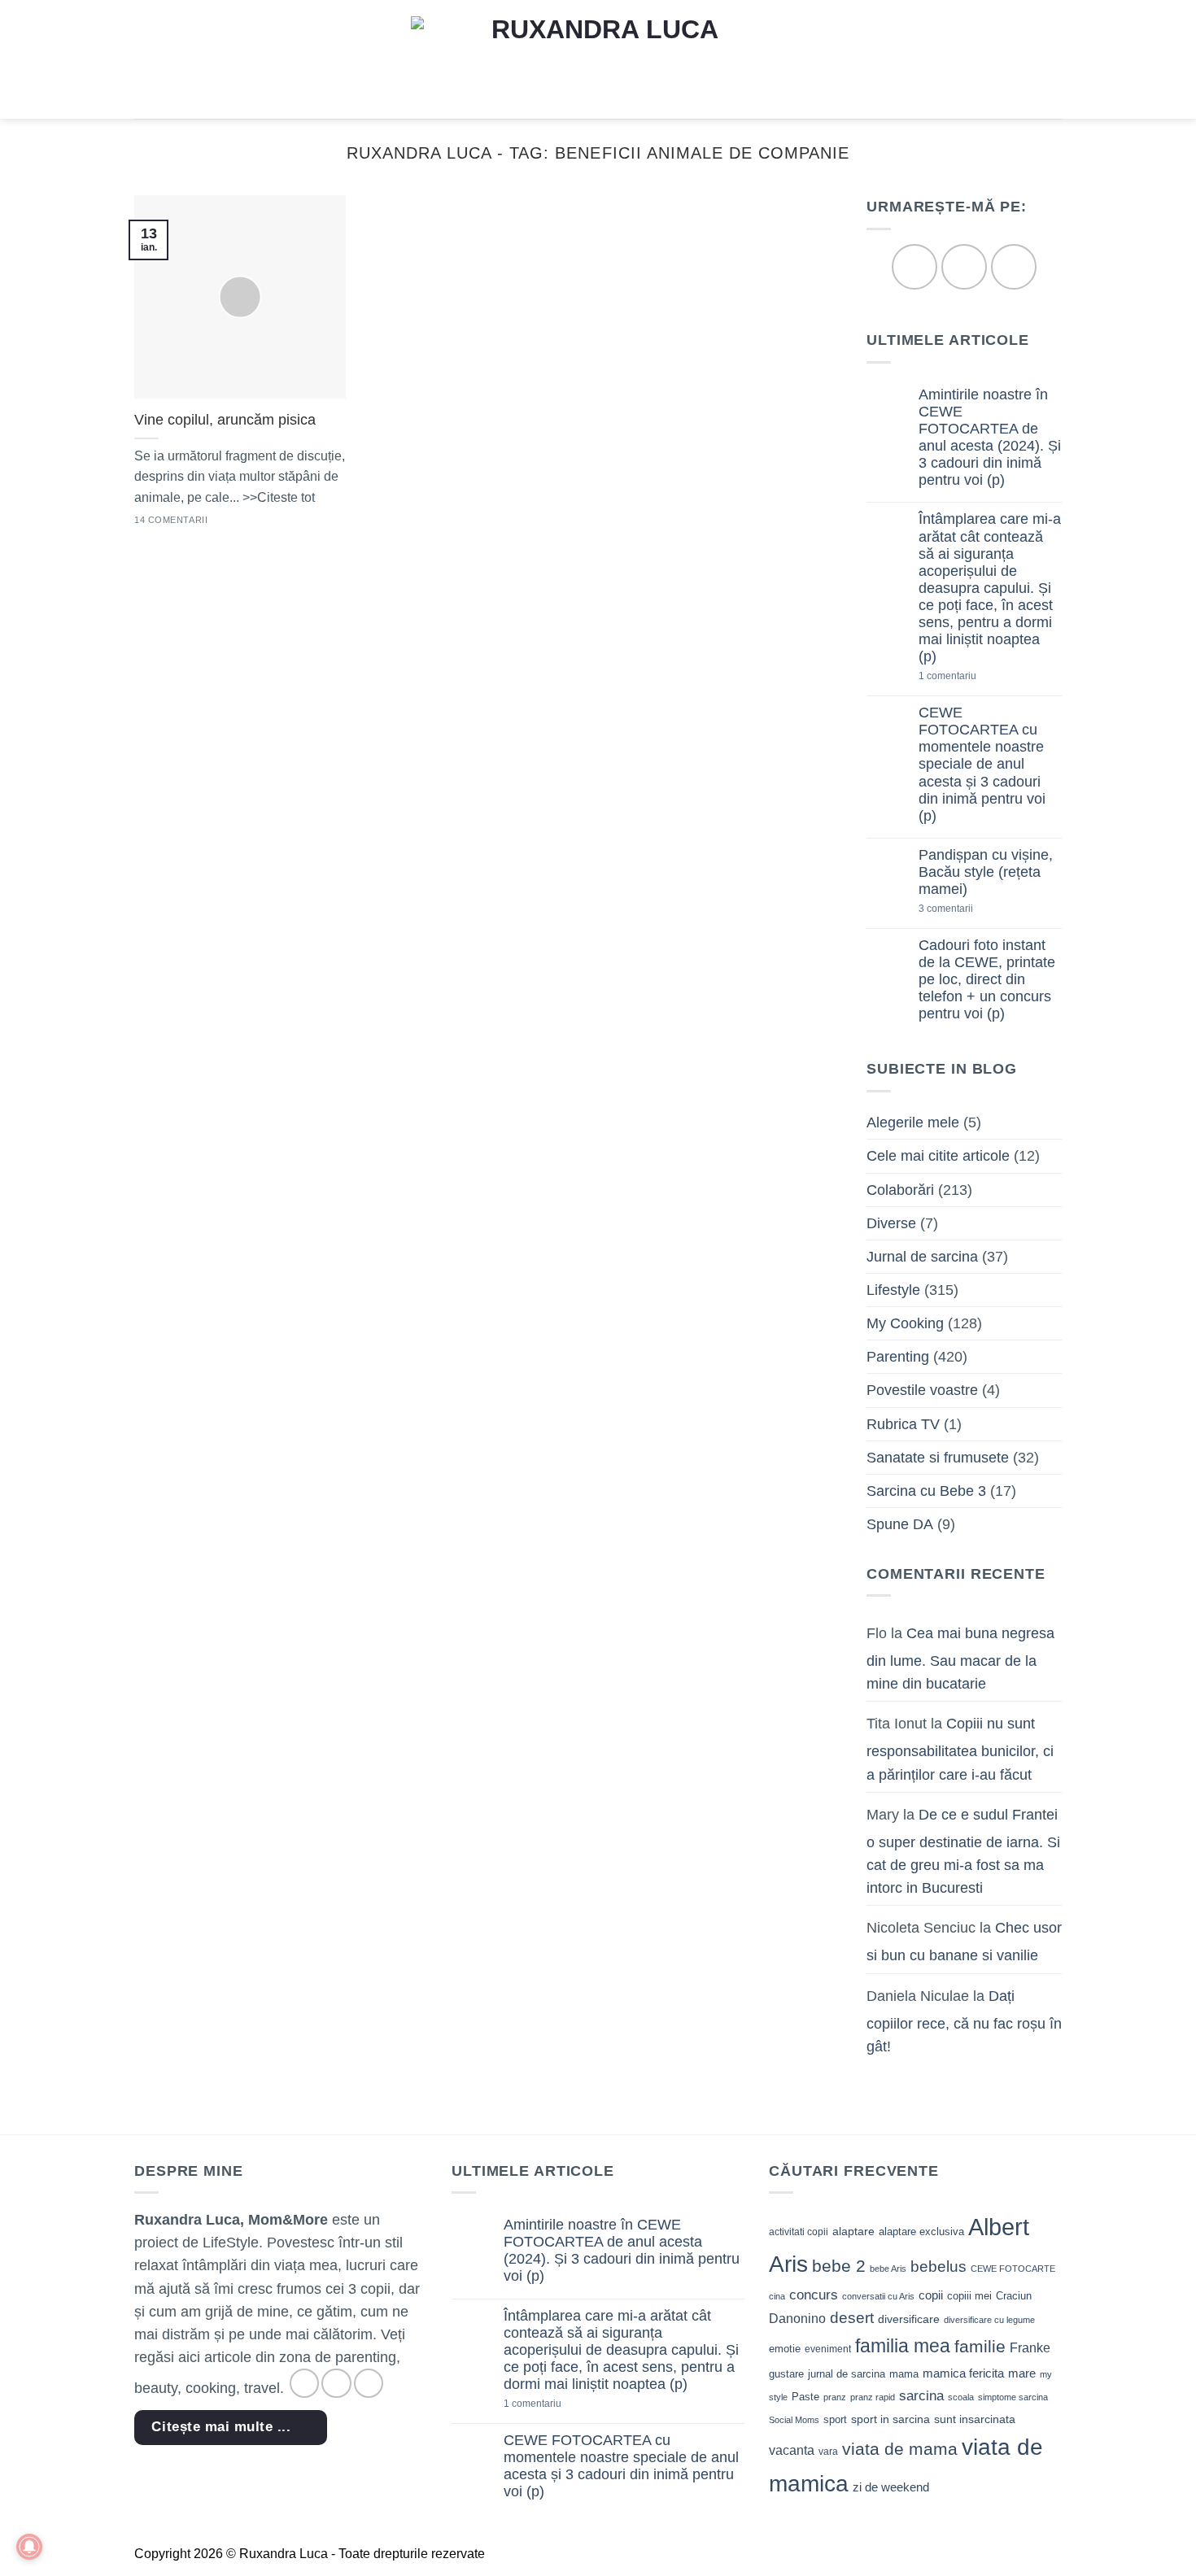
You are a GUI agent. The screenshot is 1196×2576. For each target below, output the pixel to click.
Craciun (1014, 2296)
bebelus (938, 2267)
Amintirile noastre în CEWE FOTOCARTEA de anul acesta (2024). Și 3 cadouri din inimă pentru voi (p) (990, 438)
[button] (145, 59)
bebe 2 (839, 2266)
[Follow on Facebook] (914, 267)
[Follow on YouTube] (1013, 267)
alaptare (853, 2231)
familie (980, 2346)
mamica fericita (963, 2373)
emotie (785, 2349)
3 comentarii (971, 910)
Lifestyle (893, 1290)
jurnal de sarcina (847, 2374)
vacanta (792, 2450)
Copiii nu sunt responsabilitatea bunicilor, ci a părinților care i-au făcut (960, 1750)
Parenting (898, 1358)
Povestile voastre (922, 1391)
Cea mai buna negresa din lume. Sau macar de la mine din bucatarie (960, 1658)
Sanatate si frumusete (938, 1458)
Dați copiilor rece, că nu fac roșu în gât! (964, 2021)
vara (828, 2452)
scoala (961, 2397)
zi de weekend (891, 2487)
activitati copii (799, 2232)
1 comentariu (975, 677)
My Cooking (905, 1324)
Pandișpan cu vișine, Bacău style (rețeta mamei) (986, 872)
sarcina (921, 2395)
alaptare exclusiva (921, 2232)
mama (904, 2374)
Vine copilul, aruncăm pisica (225, 420)
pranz (835, 2397)
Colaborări (900, 1190)
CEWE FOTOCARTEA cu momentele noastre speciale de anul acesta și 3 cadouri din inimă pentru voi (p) (982, 765)
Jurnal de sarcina (922, 1257)
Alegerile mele (913, 1123)
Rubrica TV (903, 1424)
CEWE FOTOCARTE (1013, 2269)
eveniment (828, 2349)
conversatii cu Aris (878, 2296)
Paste (805, 2397)
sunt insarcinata (975, 2419)
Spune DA (900, 1524)
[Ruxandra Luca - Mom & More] (598, 59)
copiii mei (969, 2296)
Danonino (797, 2319)
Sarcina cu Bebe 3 (926, 1491)
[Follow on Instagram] (964, 267)
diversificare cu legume (989, 2320)
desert (852, 2318)
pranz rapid (873, 2397)
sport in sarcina (890, 2419)
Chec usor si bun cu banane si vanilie (964, 1942)
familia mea (903, 2346)
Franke (1030, 2348)
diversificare (909, 2319)
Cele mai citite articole (938, 1157)
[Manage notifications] (29, 2547)
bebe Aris (888, 2269)
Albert (999, 2227)
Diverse (891, 1223)
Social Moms (794, 2420)
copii (931, 2295)
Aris (788, 2264)
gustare (786, 2374)
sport (835, 2419)
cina (777, 2296)
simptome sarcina (1013, 2397)
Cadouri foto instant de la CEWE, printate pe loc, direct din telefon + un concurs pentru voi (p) (987, 979)
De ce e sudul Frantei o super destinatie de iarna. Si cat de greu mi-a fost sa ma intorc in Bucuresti (963, 1851)
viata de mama (900, 2449)
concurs (814, 2295)
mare (1022, 2373)
